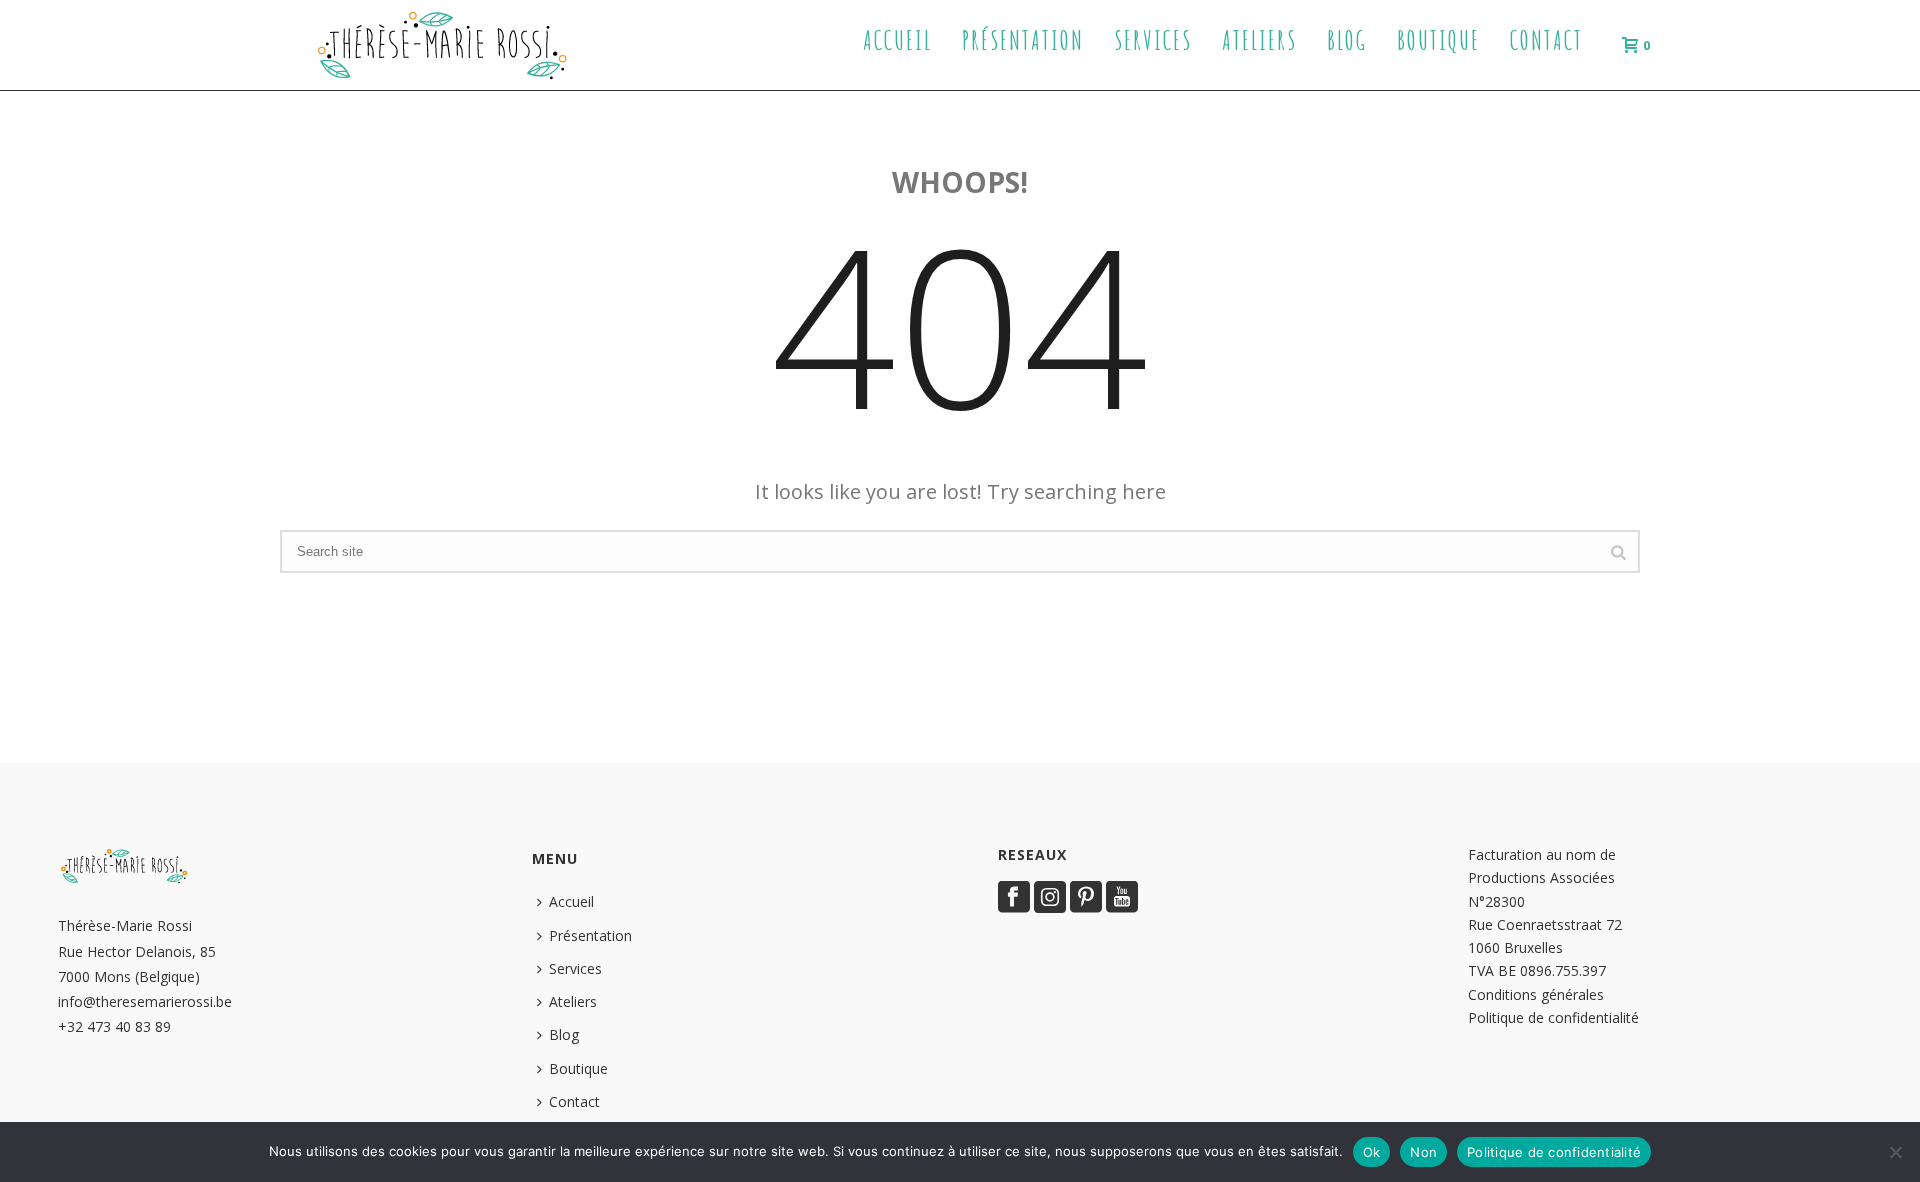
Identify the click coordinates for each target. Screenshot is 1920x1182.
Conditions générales (1536, 994)
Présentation (1023, 40)
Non (1423, 1152)
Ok (1372, 1152)
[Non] (1895, 1152)
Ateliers (1259, 40)
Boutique (1438, 40)
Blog (1347, 40)
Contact (1546, 40)
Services (1153, 40)
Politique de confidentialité (1553, 1017)
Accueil (897, 40)
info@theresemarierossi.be (145, 1001)
